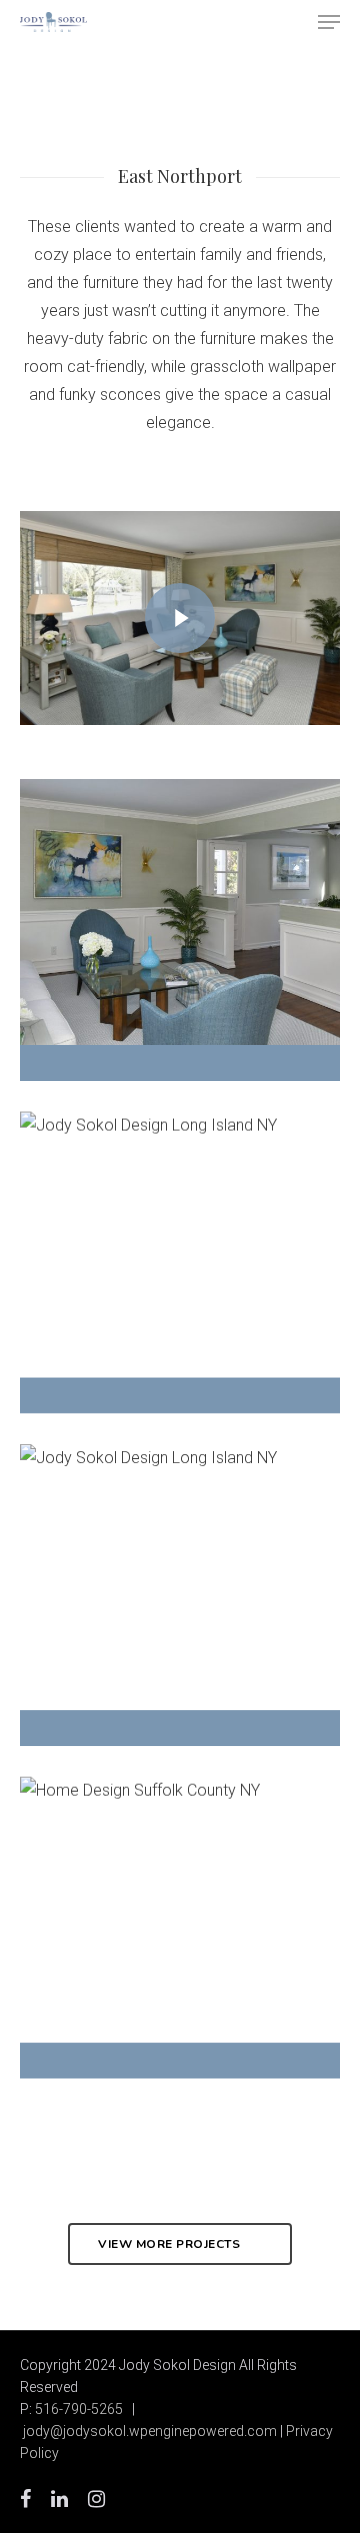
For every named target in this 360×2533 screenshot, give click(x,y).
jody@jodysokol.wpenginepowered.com (150, 2431)
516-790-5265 (79, 2409)
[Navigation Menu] (329, 22)
